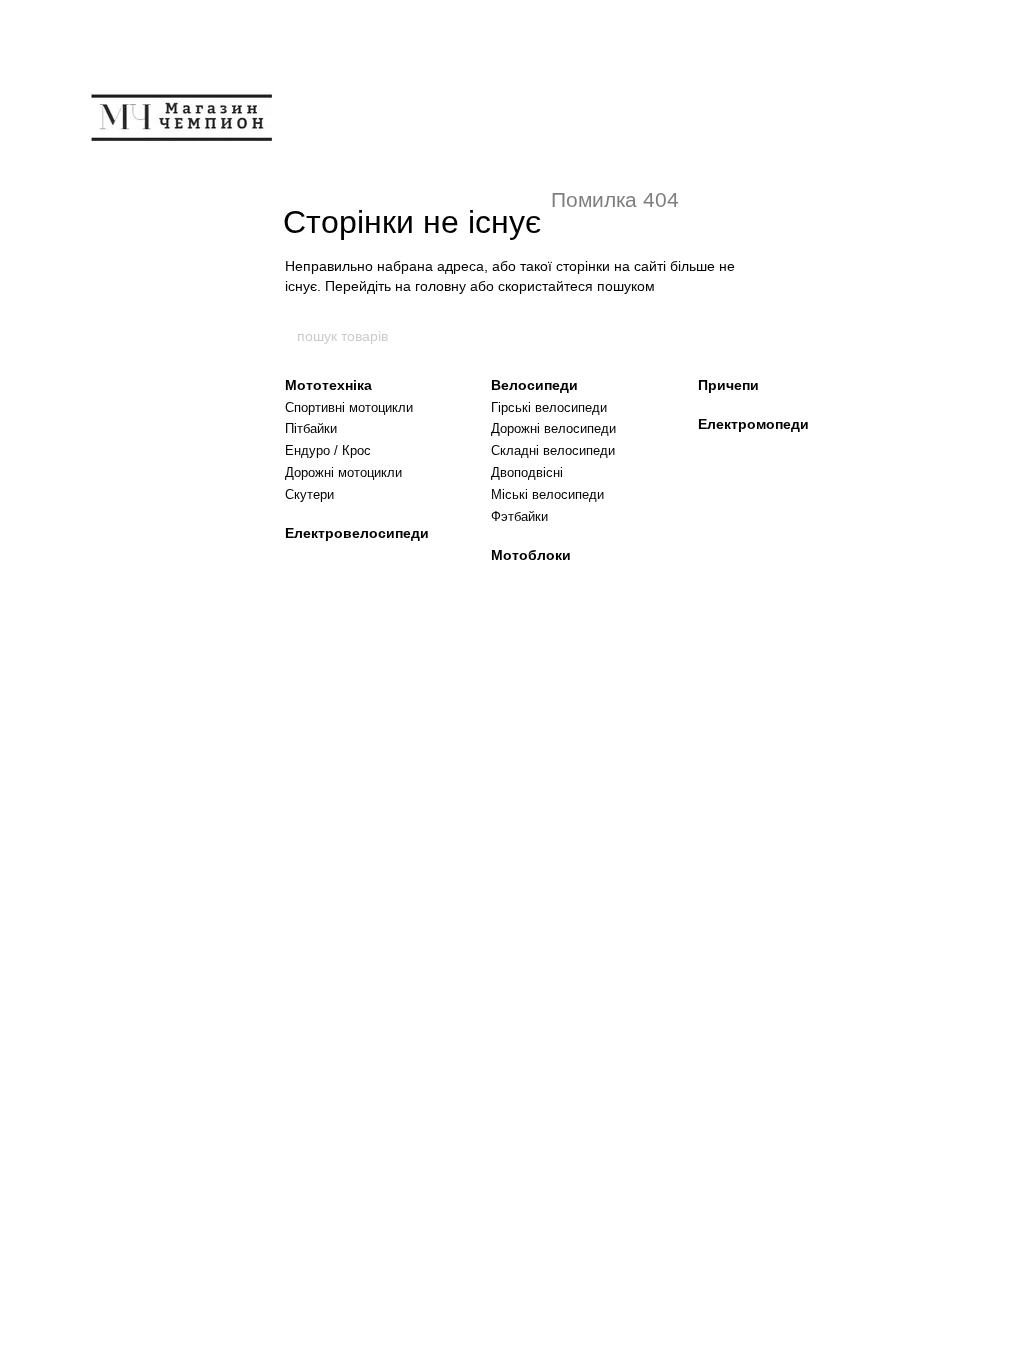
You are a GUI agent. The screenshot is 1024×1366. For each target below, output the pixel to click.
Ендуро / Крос (328, 450)
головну (440, 286)
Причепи (728, 385)
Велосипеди (534, 385)
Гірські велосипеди (549, 407)
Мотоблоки (531, 555)
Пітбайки (311, 428)
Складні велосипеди (553, 450)
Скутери (309, 494)
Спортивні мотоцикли (349, 407)
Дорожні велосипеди (553, 428)
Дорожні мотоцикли (343, 472)
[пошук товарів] (729, 336)
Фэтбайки (519, 516)
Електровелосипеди (357, 533)
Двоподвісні (527, 472)
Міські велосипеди (547, 494)
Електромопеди (753, 424)
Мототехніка (328, 385)
